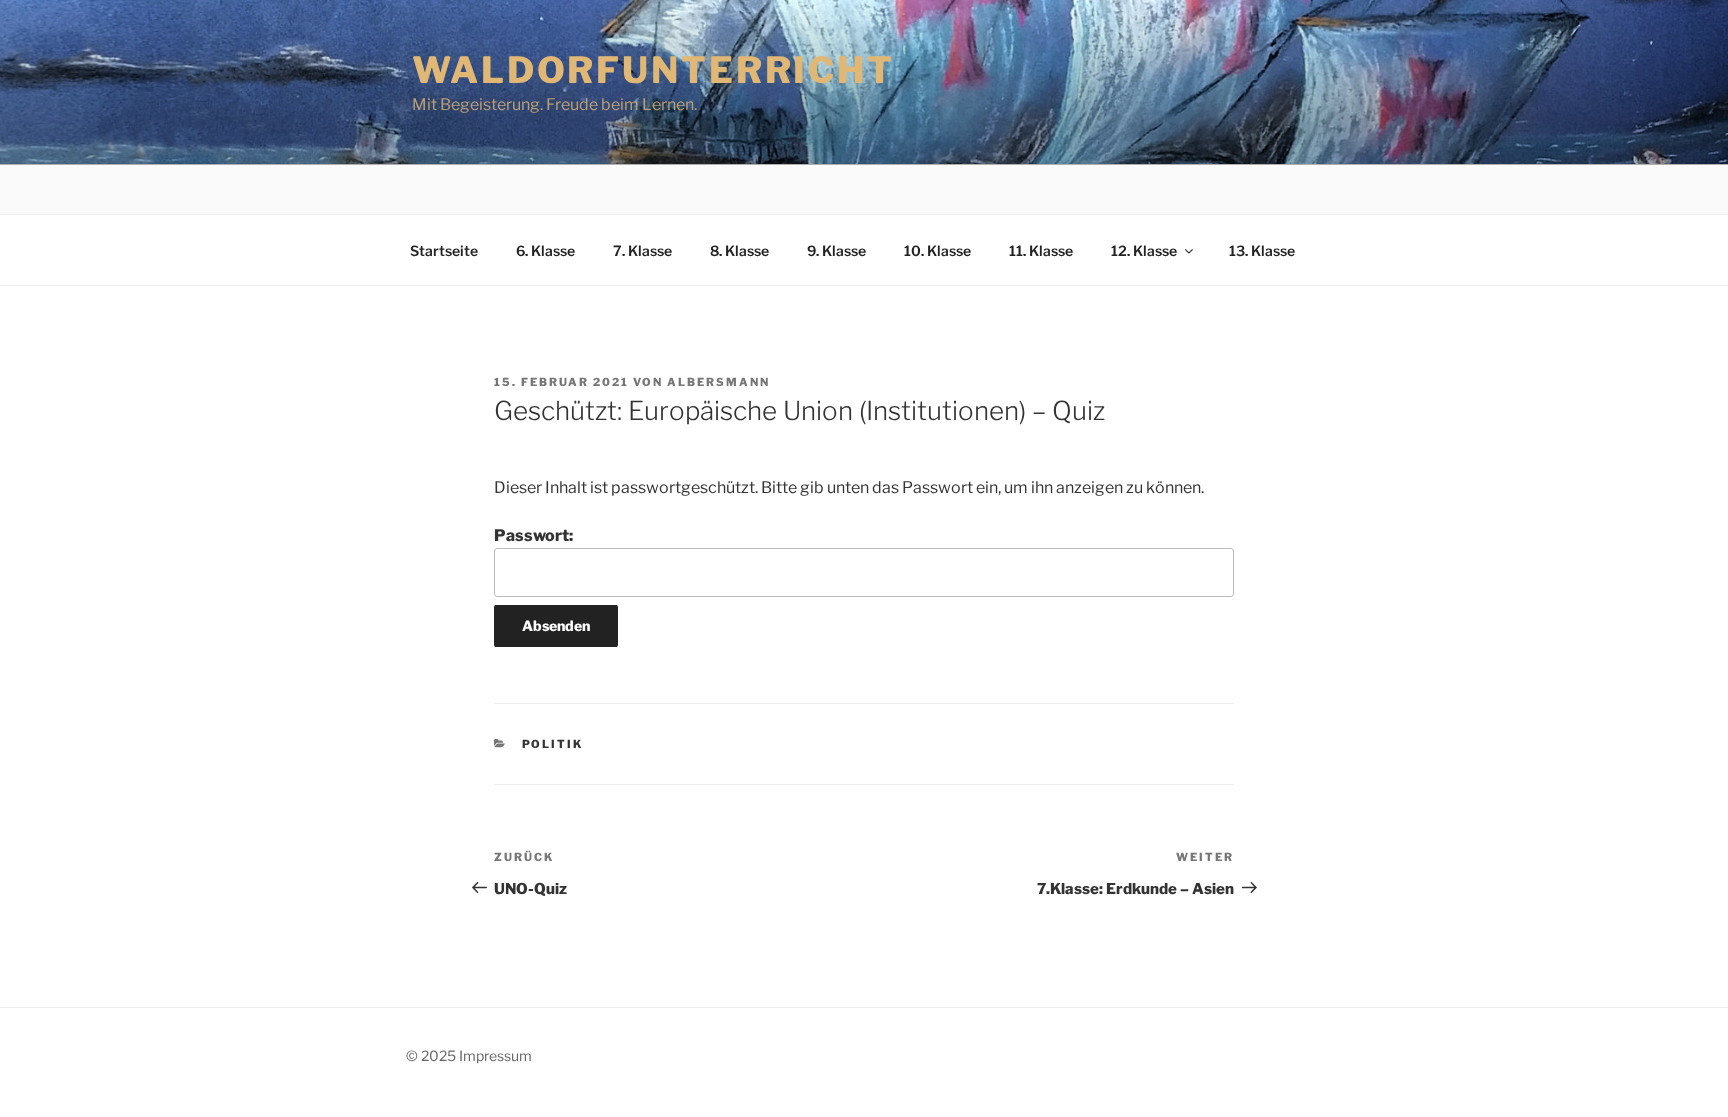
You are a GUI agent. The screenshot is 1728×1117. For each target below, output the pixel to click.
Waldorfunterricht (653, 70)
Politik (553, 744)
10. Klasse (937, 250)
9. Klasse (836, 250)
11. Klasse (1041, 250)
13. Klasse (1262, 250)
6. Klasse (545, 250)
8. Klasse (739, 250)
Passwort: (533, 535)
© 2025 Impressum (469, 1055)
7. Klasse (642, 250)
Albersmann (718, 382)
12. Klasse (1144, 250)
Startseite (444, 250)
